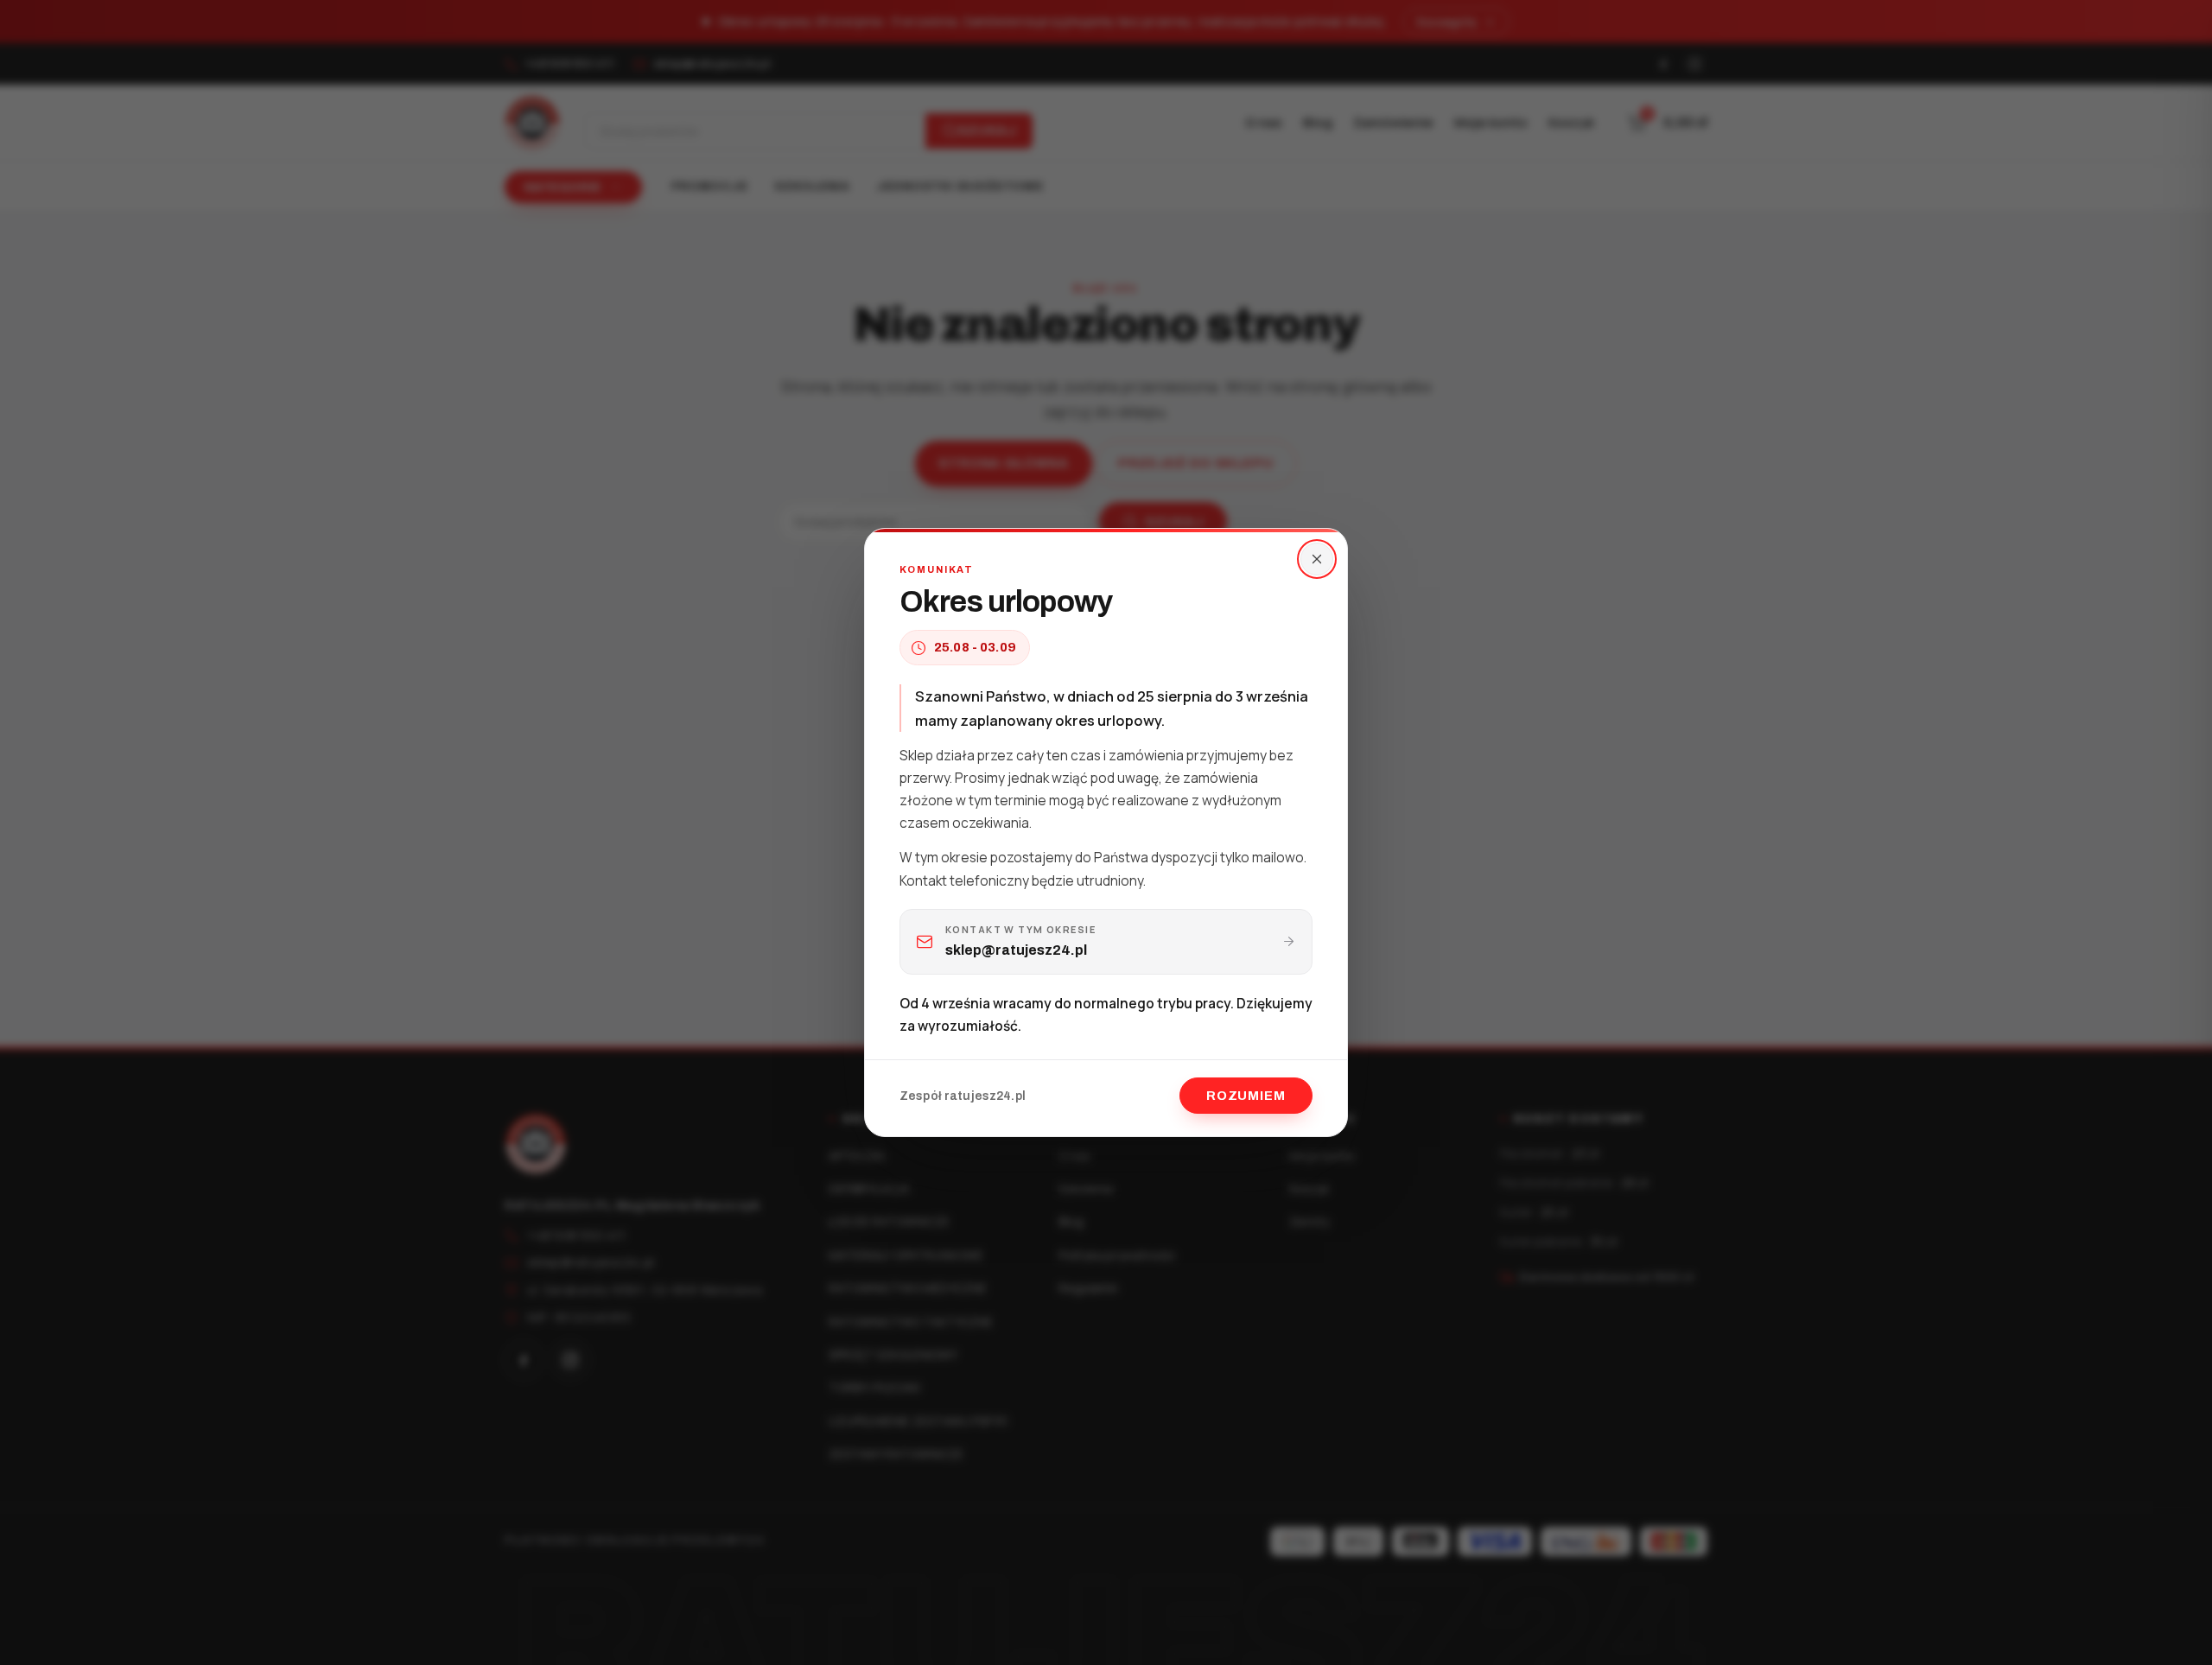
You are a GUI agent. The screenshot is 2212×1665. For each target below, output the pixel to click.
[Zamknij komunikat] (1317, 559)
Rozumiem (1246, 1096)
